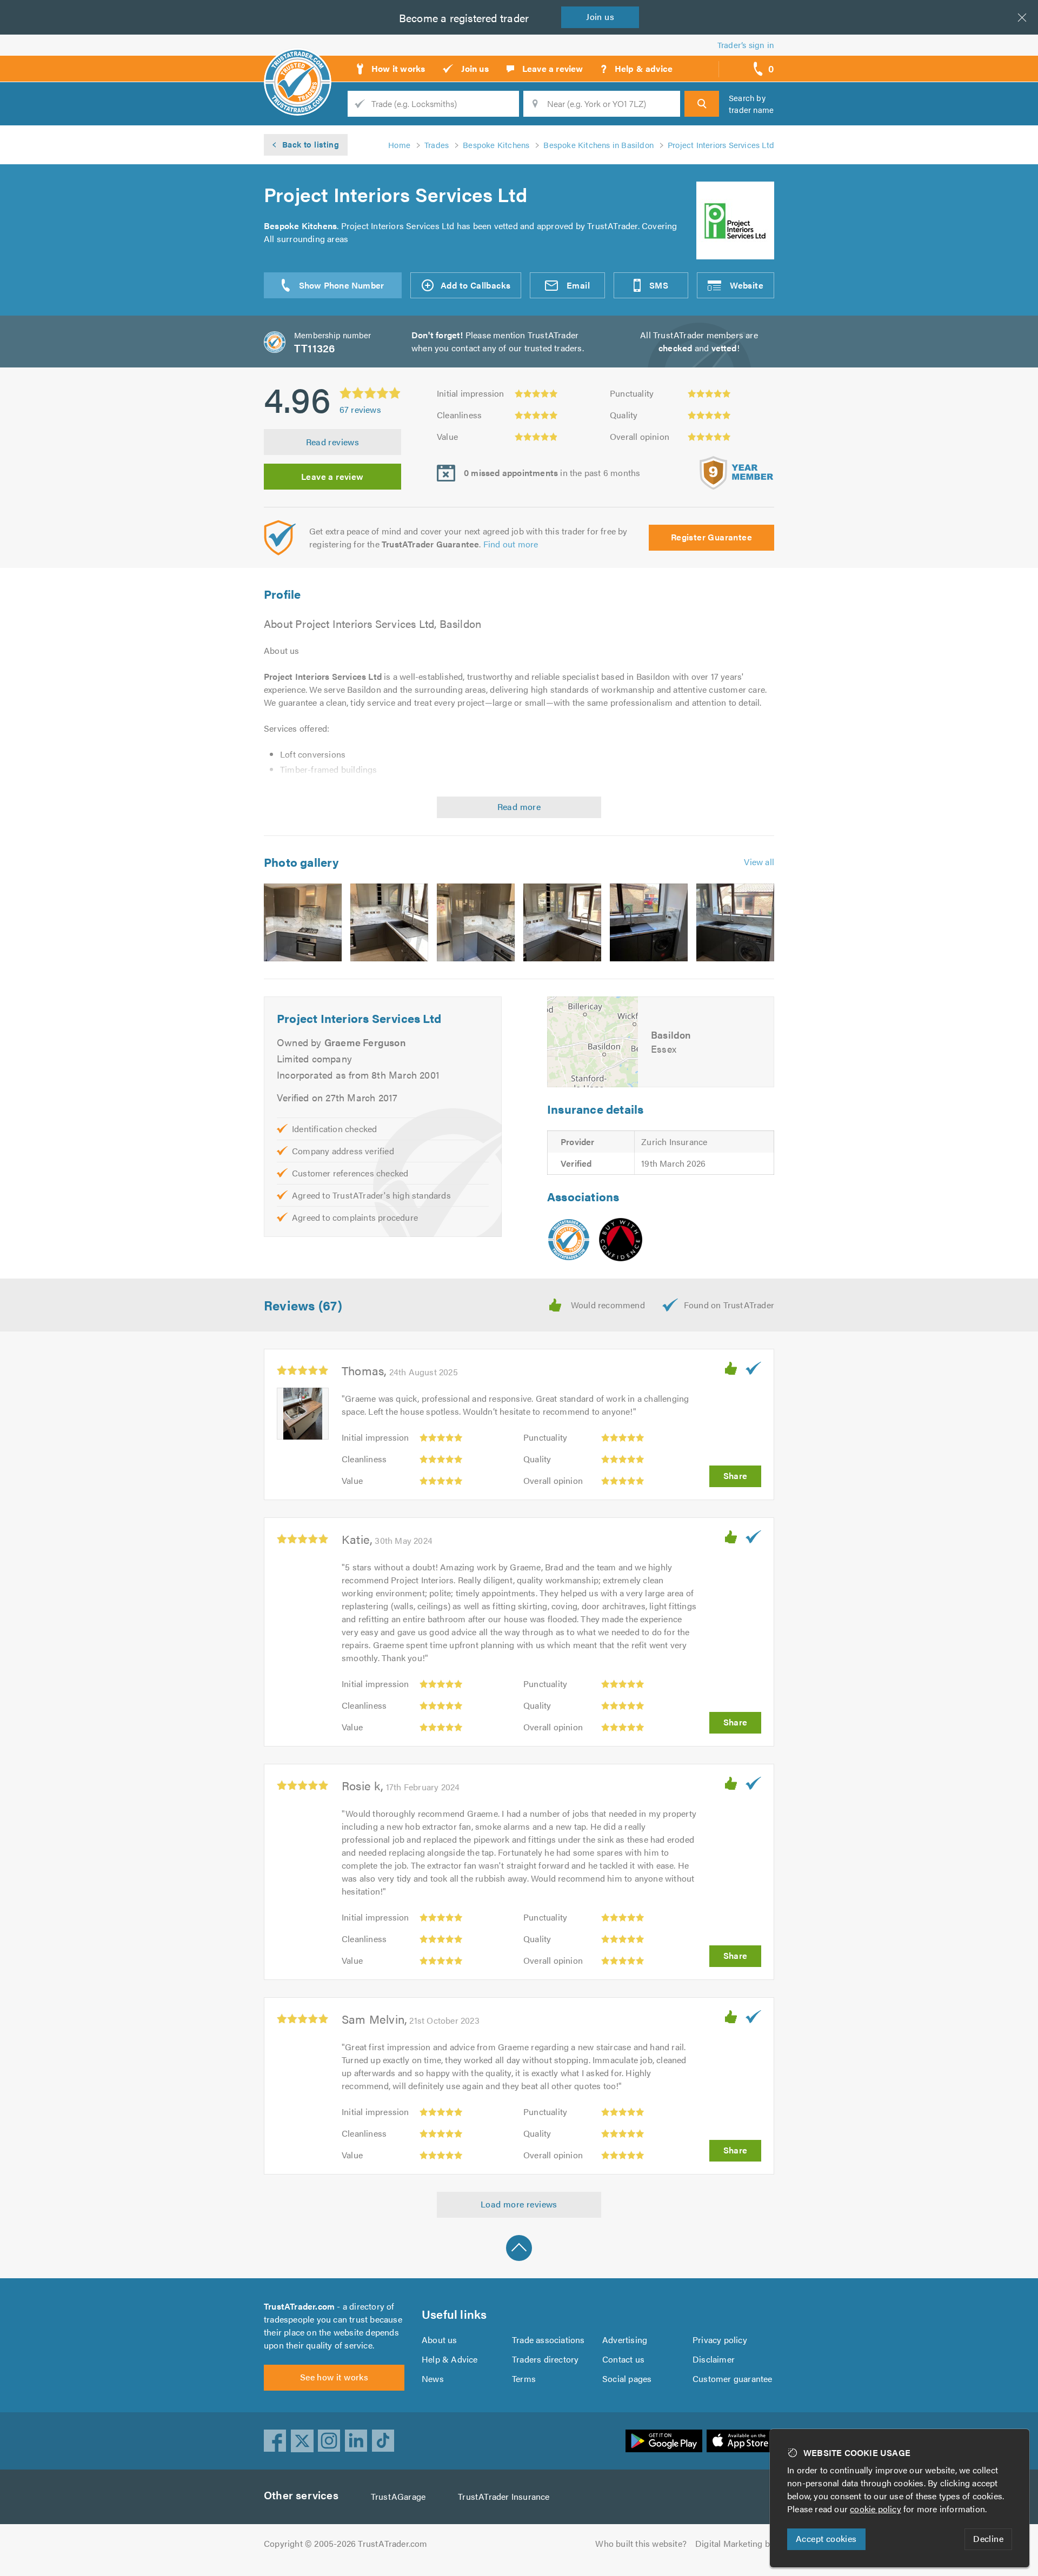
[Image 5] (649, 922)
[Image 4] (562, 922)
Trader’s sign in (746, 45)
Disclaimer (714, 2359)
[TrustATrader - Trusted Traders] (298, 65)
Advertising (625, 2340)
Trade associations (548, 2340)
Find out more (511, 544)
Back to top (519, 2248)
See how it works (334, 2377)
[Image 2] (389, 922)
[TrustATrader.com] (569, 1240)
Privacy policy (720, 2340)
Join (600, 16)
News (433, 2378)
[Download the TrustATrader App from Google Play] (664, 2441)
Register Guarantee (711, 537)
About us (440, 2340)
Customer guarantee (733, 2378)
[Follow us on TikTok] (383, 2441)
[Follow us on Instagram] (329, 2441)
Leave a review (332, 476)
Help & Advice (450, 2359)
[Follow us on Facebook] (275, 2441)
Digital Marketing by (735, 2543)
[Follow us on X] (302, 2441)
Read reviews (333, 442)
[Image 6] (735, 922)
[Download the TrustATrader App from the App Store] (740, 2441)
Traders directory (545, 2359)
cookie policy (876, 2509)
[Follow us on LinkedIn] (356, 2441)
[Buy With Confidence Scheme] (621, 1240)
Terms (524, 2378)
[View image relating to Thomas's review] (303, 1414)
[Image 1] (303, 922)
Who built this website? (641, 2543)
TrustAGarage (398, 2496)
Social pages (627, 2378)
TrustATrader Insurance (504, 2496)
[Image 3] (476, 922)
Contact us (623, 2359)
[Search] (702, 104)
